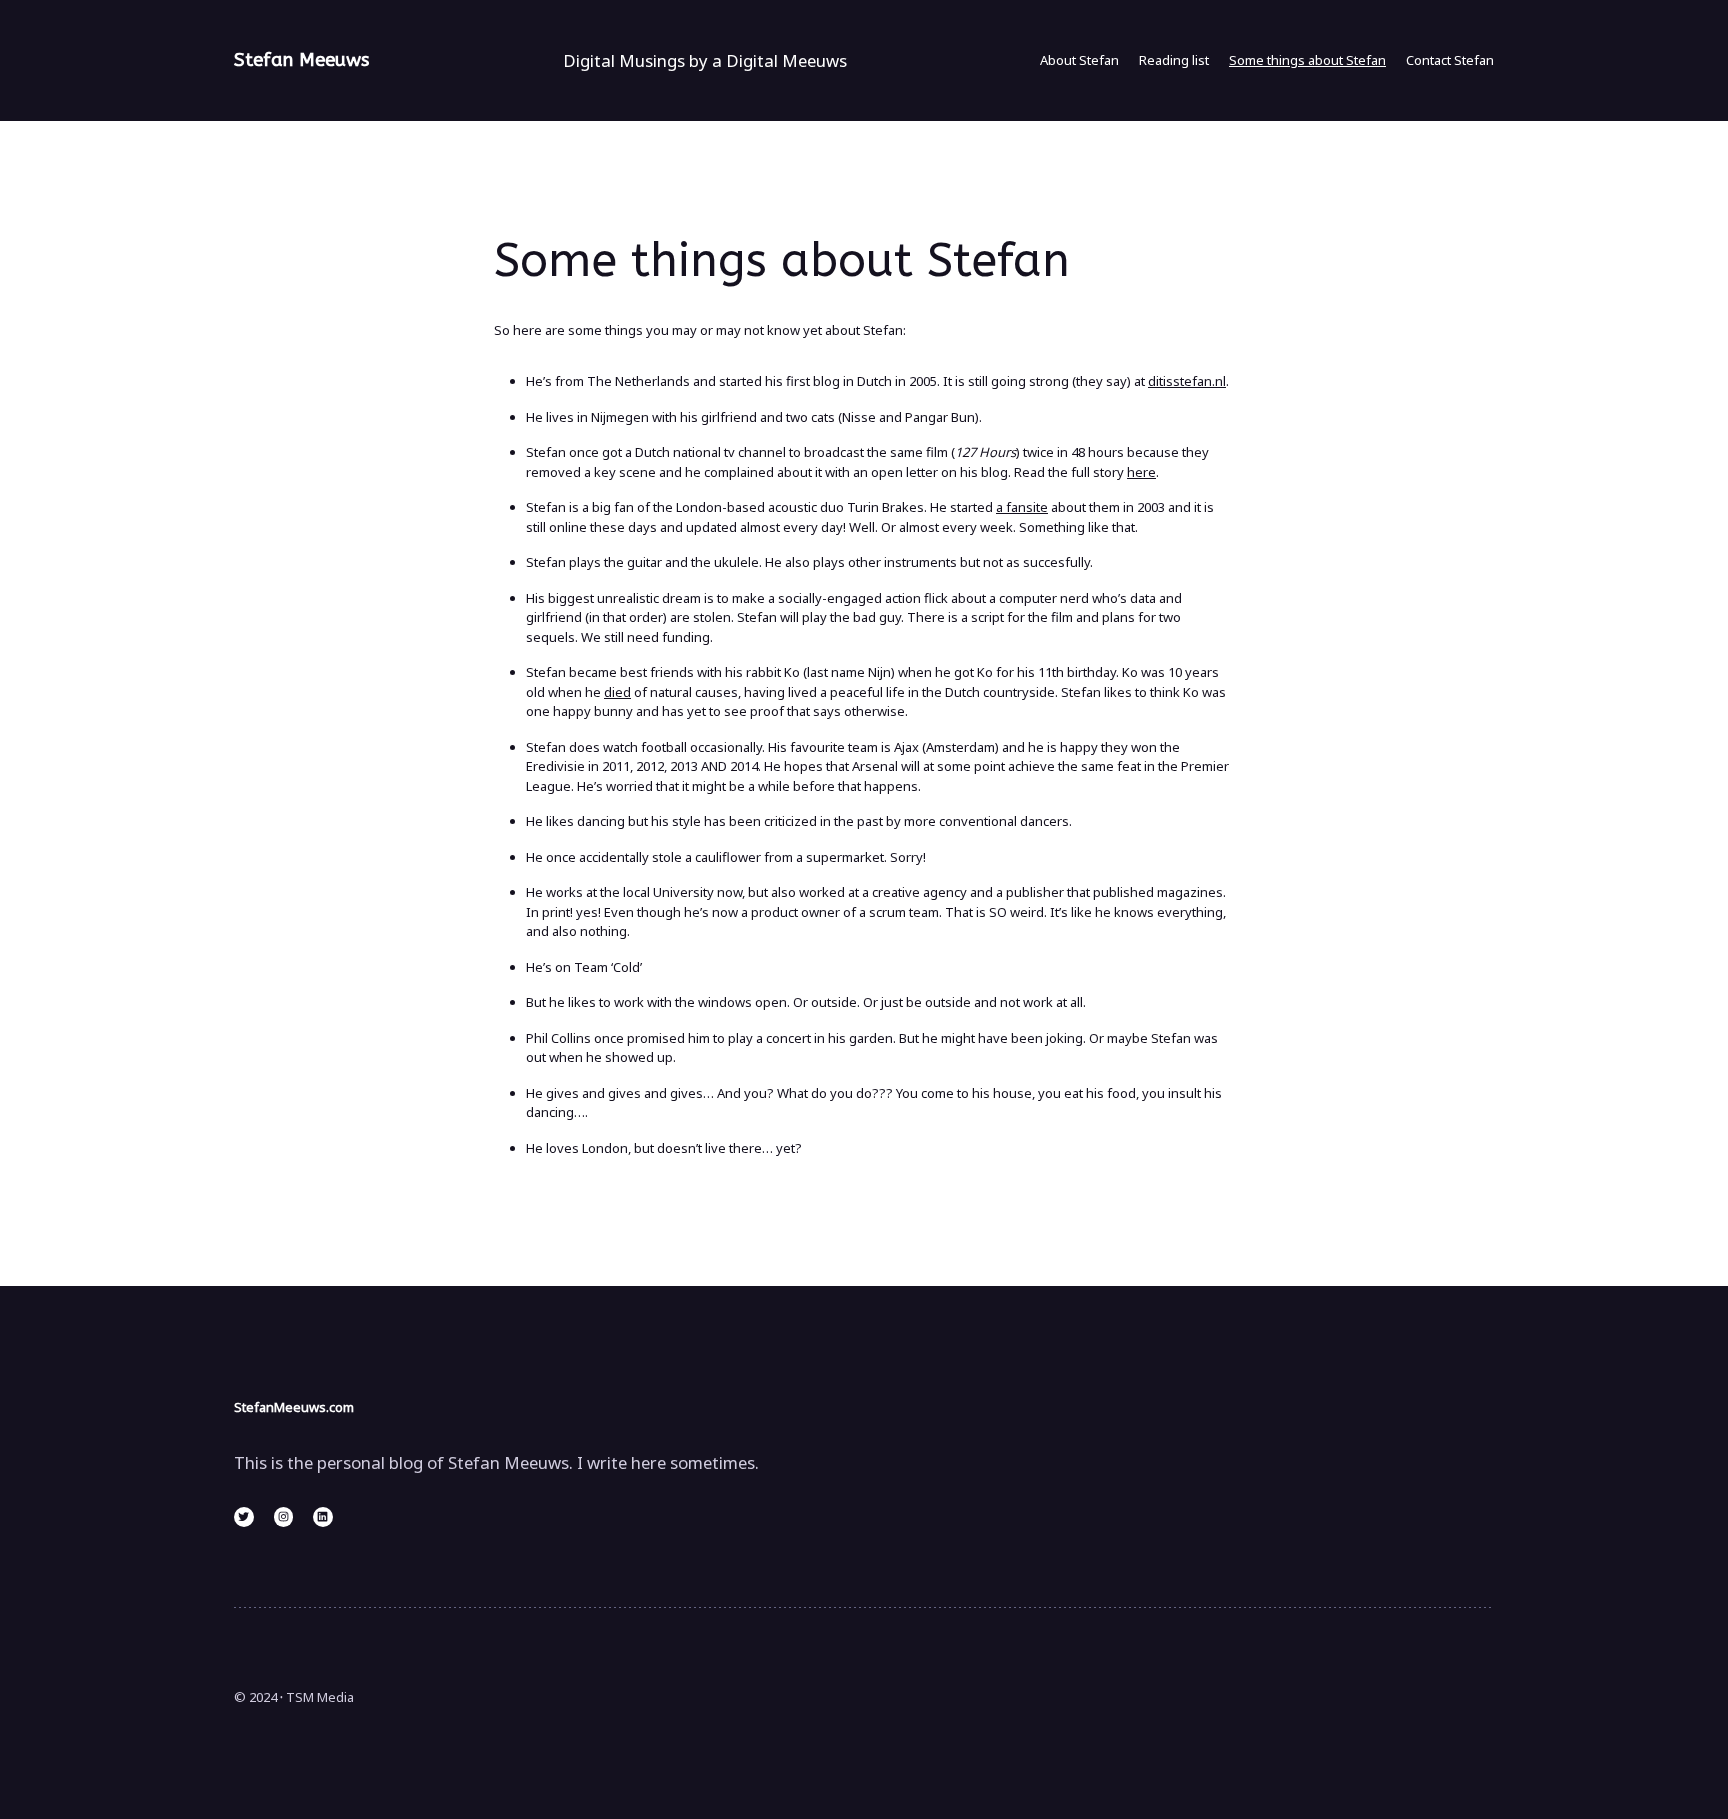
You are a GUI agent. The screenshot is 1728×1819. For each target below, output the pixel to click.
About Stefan (1079, 60)
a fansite (1022, 507)
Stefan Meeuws (301, 60)
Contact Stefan (1450, 60)
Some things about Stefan (1307, 60)
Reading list (1174, 60)
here (1141, 472)
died (617, 692)
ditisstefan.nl (1187, 381)
